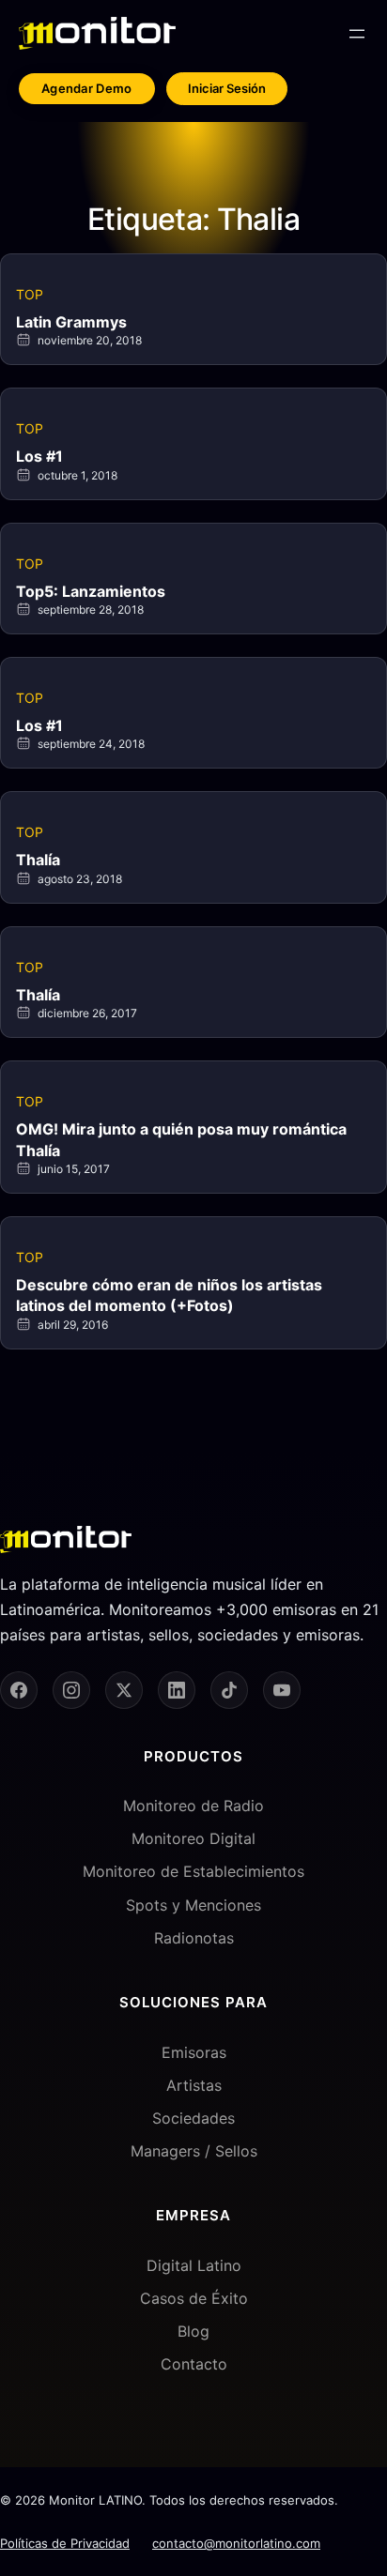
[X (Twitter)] (124, 1690)
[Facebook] (19, 1690)
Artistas (194, 2085)
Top (30, 294)
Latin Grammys (71, 322)
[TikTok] (229, 1690)
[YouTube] (282, 1690)
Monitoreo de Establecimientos (193, 1871)
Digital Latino (194, 2265)
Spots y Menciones (193, 1905)
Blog (193, 2331)
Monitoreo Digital (193, 1838)
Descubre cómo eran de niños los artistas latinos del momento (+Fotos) (169, 1295)
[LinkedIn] (177, 1690)
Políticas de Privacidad (65, 2543)
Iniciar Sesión (227, 88)
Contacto (194, 2364)
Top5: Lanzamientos (91, 591)
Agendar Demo (87, 88)
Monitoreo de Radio (193, 1806)
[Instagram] (71, 1690)
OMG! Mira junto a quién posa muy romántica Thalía (181, 1139)
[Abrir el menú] (357, 34)
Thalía (38, 860)
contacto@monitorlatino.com (236, 2543)
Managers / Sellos (194, 2151)
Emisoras (194, 2052)
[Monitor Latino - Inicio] (97, 33)
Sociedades (193, 2118)
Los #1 (39, 456)
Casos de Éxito (194, 2298)
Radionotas (194, 1938)
